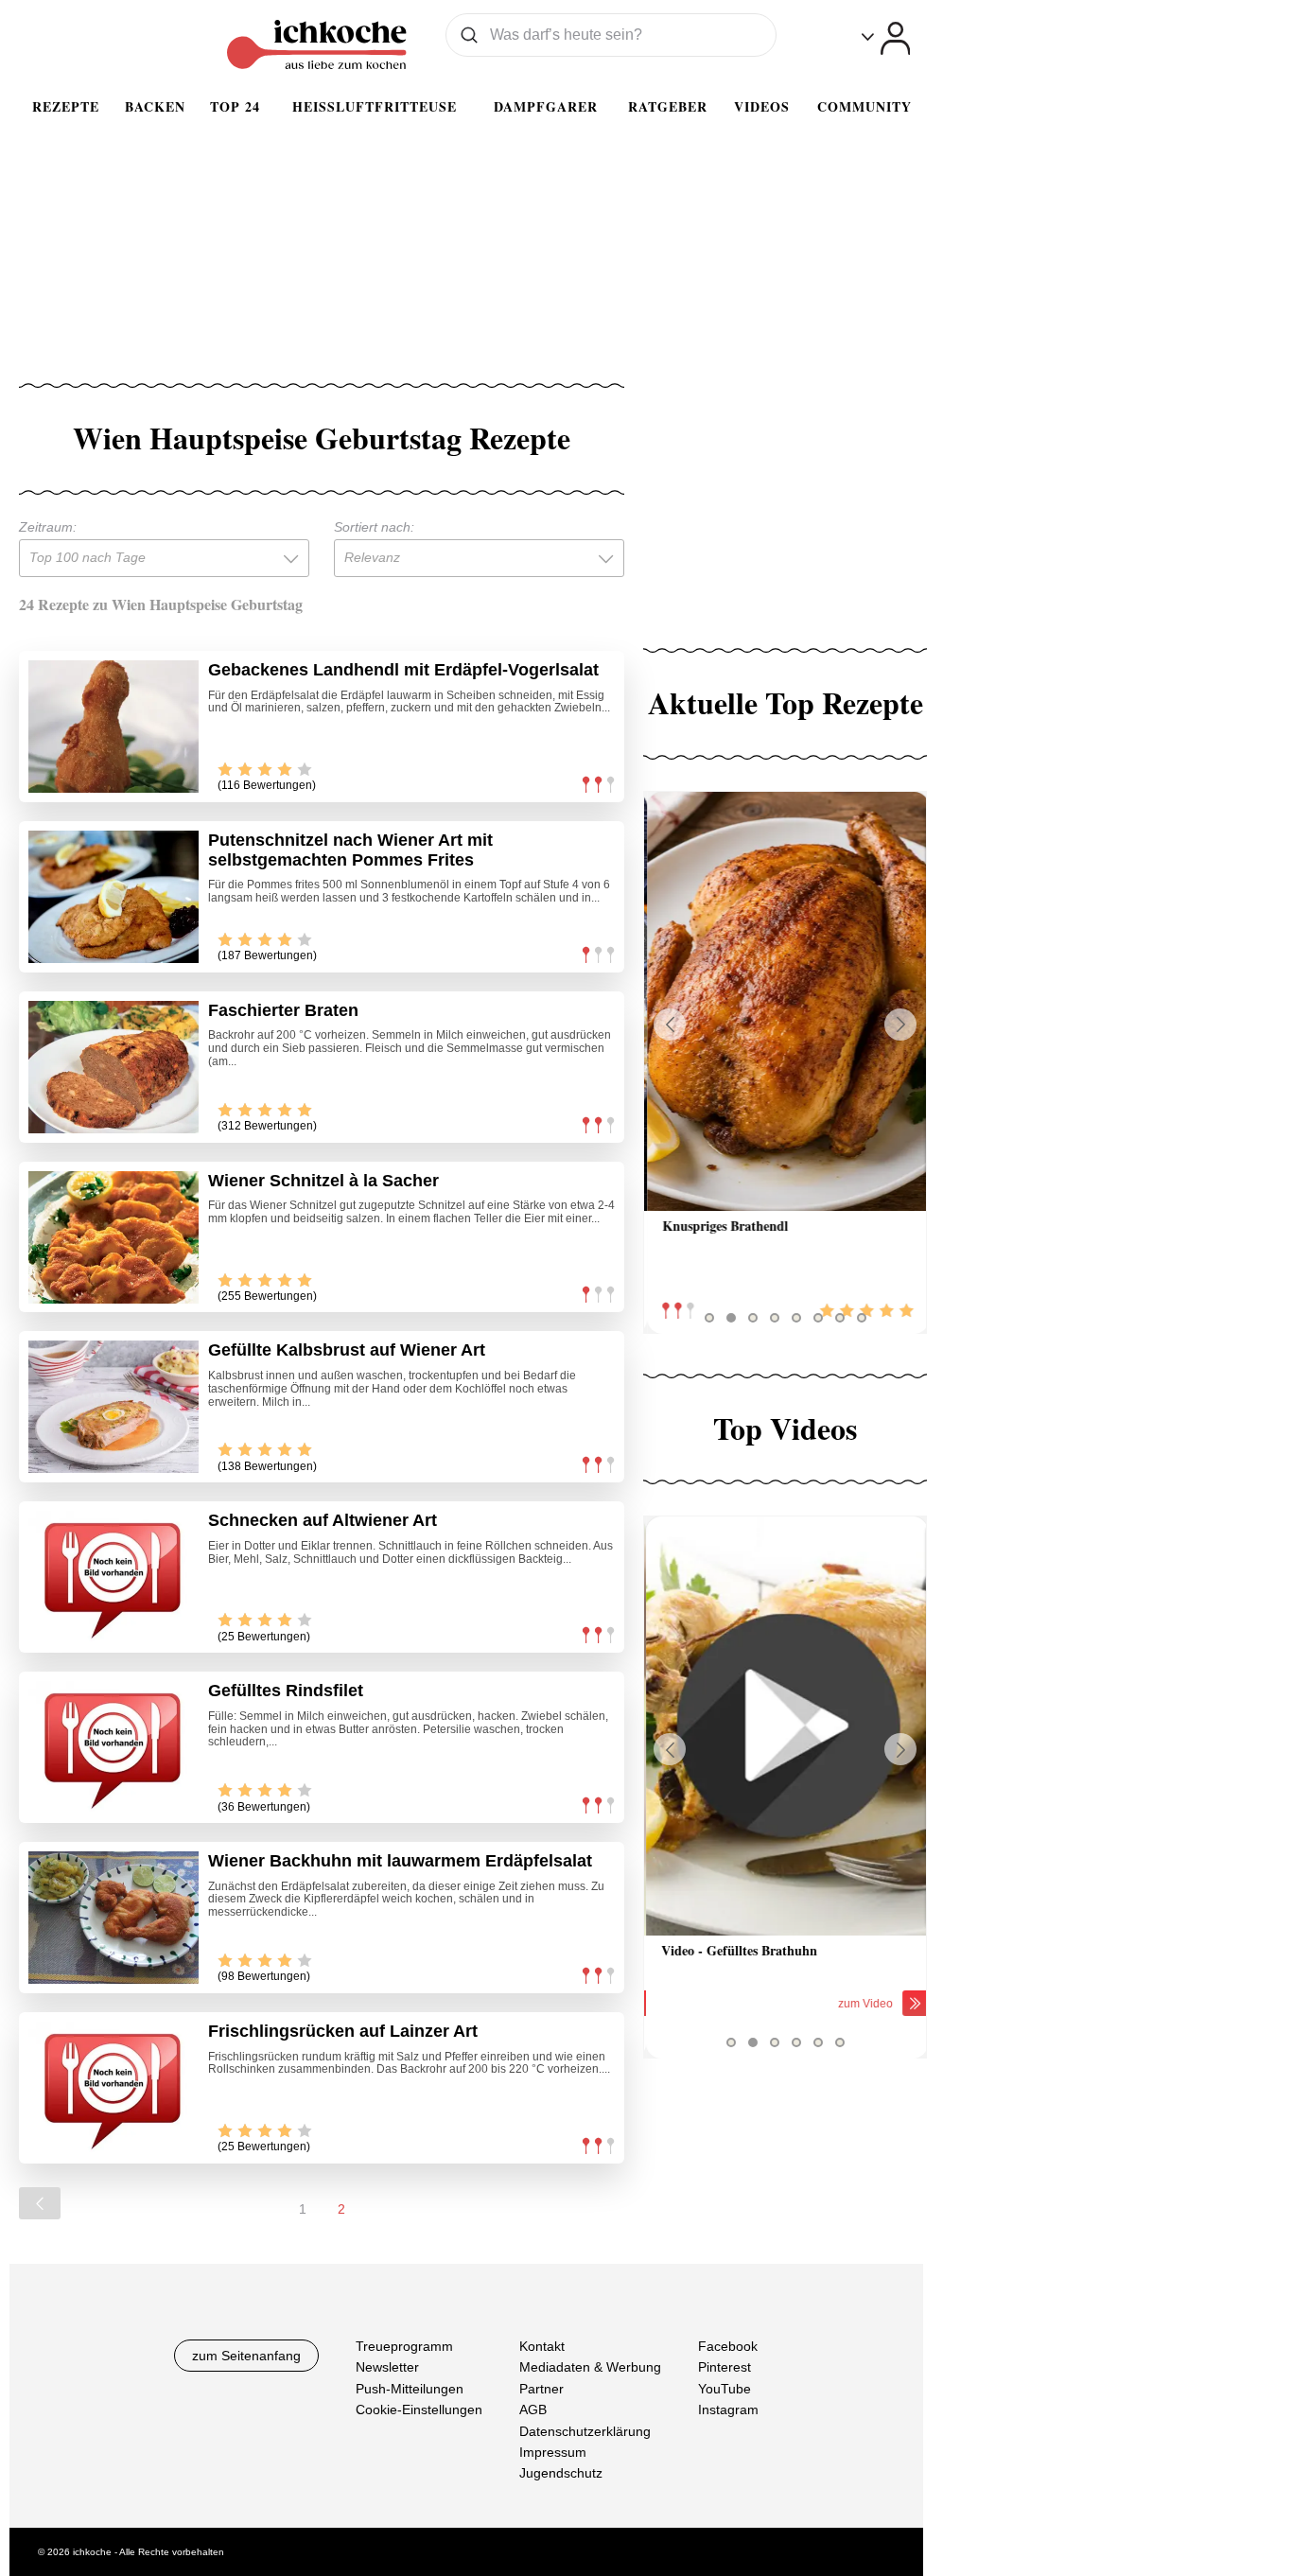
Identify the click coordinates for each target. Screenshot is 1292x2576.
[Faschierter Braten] (113, 1067)
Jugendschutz (561, 2473)
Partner (541, 2389)
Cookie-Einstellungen (419, 2410)
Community (864, 106)
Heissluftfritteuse (375, 106)
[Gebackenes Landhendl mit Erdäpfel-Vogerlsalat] (113, 727)
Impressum (553, 2452)
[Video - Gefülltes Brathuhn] (785, 1726)
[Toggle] (886, 38)
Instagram (728, 2410)
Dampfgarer (546, 106)
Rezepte (66, 106)
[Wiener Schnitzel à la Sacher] (113, 1237)
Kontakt (542, 2346)
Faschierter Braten (283, 1010)
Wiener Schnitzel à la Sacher (323, 1181)
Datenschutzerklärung (585, 2430)
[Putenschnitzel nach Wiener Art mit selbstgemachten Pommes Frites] (113, 897)
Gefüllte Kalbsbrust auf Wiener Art (347, 1350)
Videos (762, 106)
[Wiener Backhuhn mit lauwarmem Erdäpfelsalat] (113, 1918)
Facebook (728, 2346)
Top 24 (235, 106)
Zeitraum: (48, 527)
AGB (533, 2410)
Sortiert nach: (374, 527)
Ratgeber (668, 106)
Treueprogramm (404, 2346)
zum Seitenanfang (246, 2356)
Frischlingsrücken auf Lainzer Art (343, 2031)
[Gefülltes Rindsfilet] (113, 1747)
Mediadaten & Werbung (590, 2367)
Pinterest (725, 2367)
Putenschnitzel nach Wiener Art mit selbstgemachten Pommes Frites (350, 850)
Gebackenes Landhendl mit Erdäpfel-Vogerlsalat (403, 670)
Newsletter (387, 2367)
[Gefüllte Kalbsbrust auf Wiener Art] (113, 1407)
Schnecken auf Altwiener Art (323, 1520)
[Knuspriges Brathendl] (785, 1001)
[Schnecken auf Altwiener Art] (113, 1577)
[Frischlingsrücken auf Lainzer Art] (113, 2088)
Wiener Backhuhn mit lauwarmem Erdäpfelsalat (400, 1861)
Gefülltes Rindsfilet (286, 1691)
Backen (155, 106)
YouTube (725, 2389)
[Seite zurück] (40, 2203)
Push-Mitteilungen (410, 2389)
